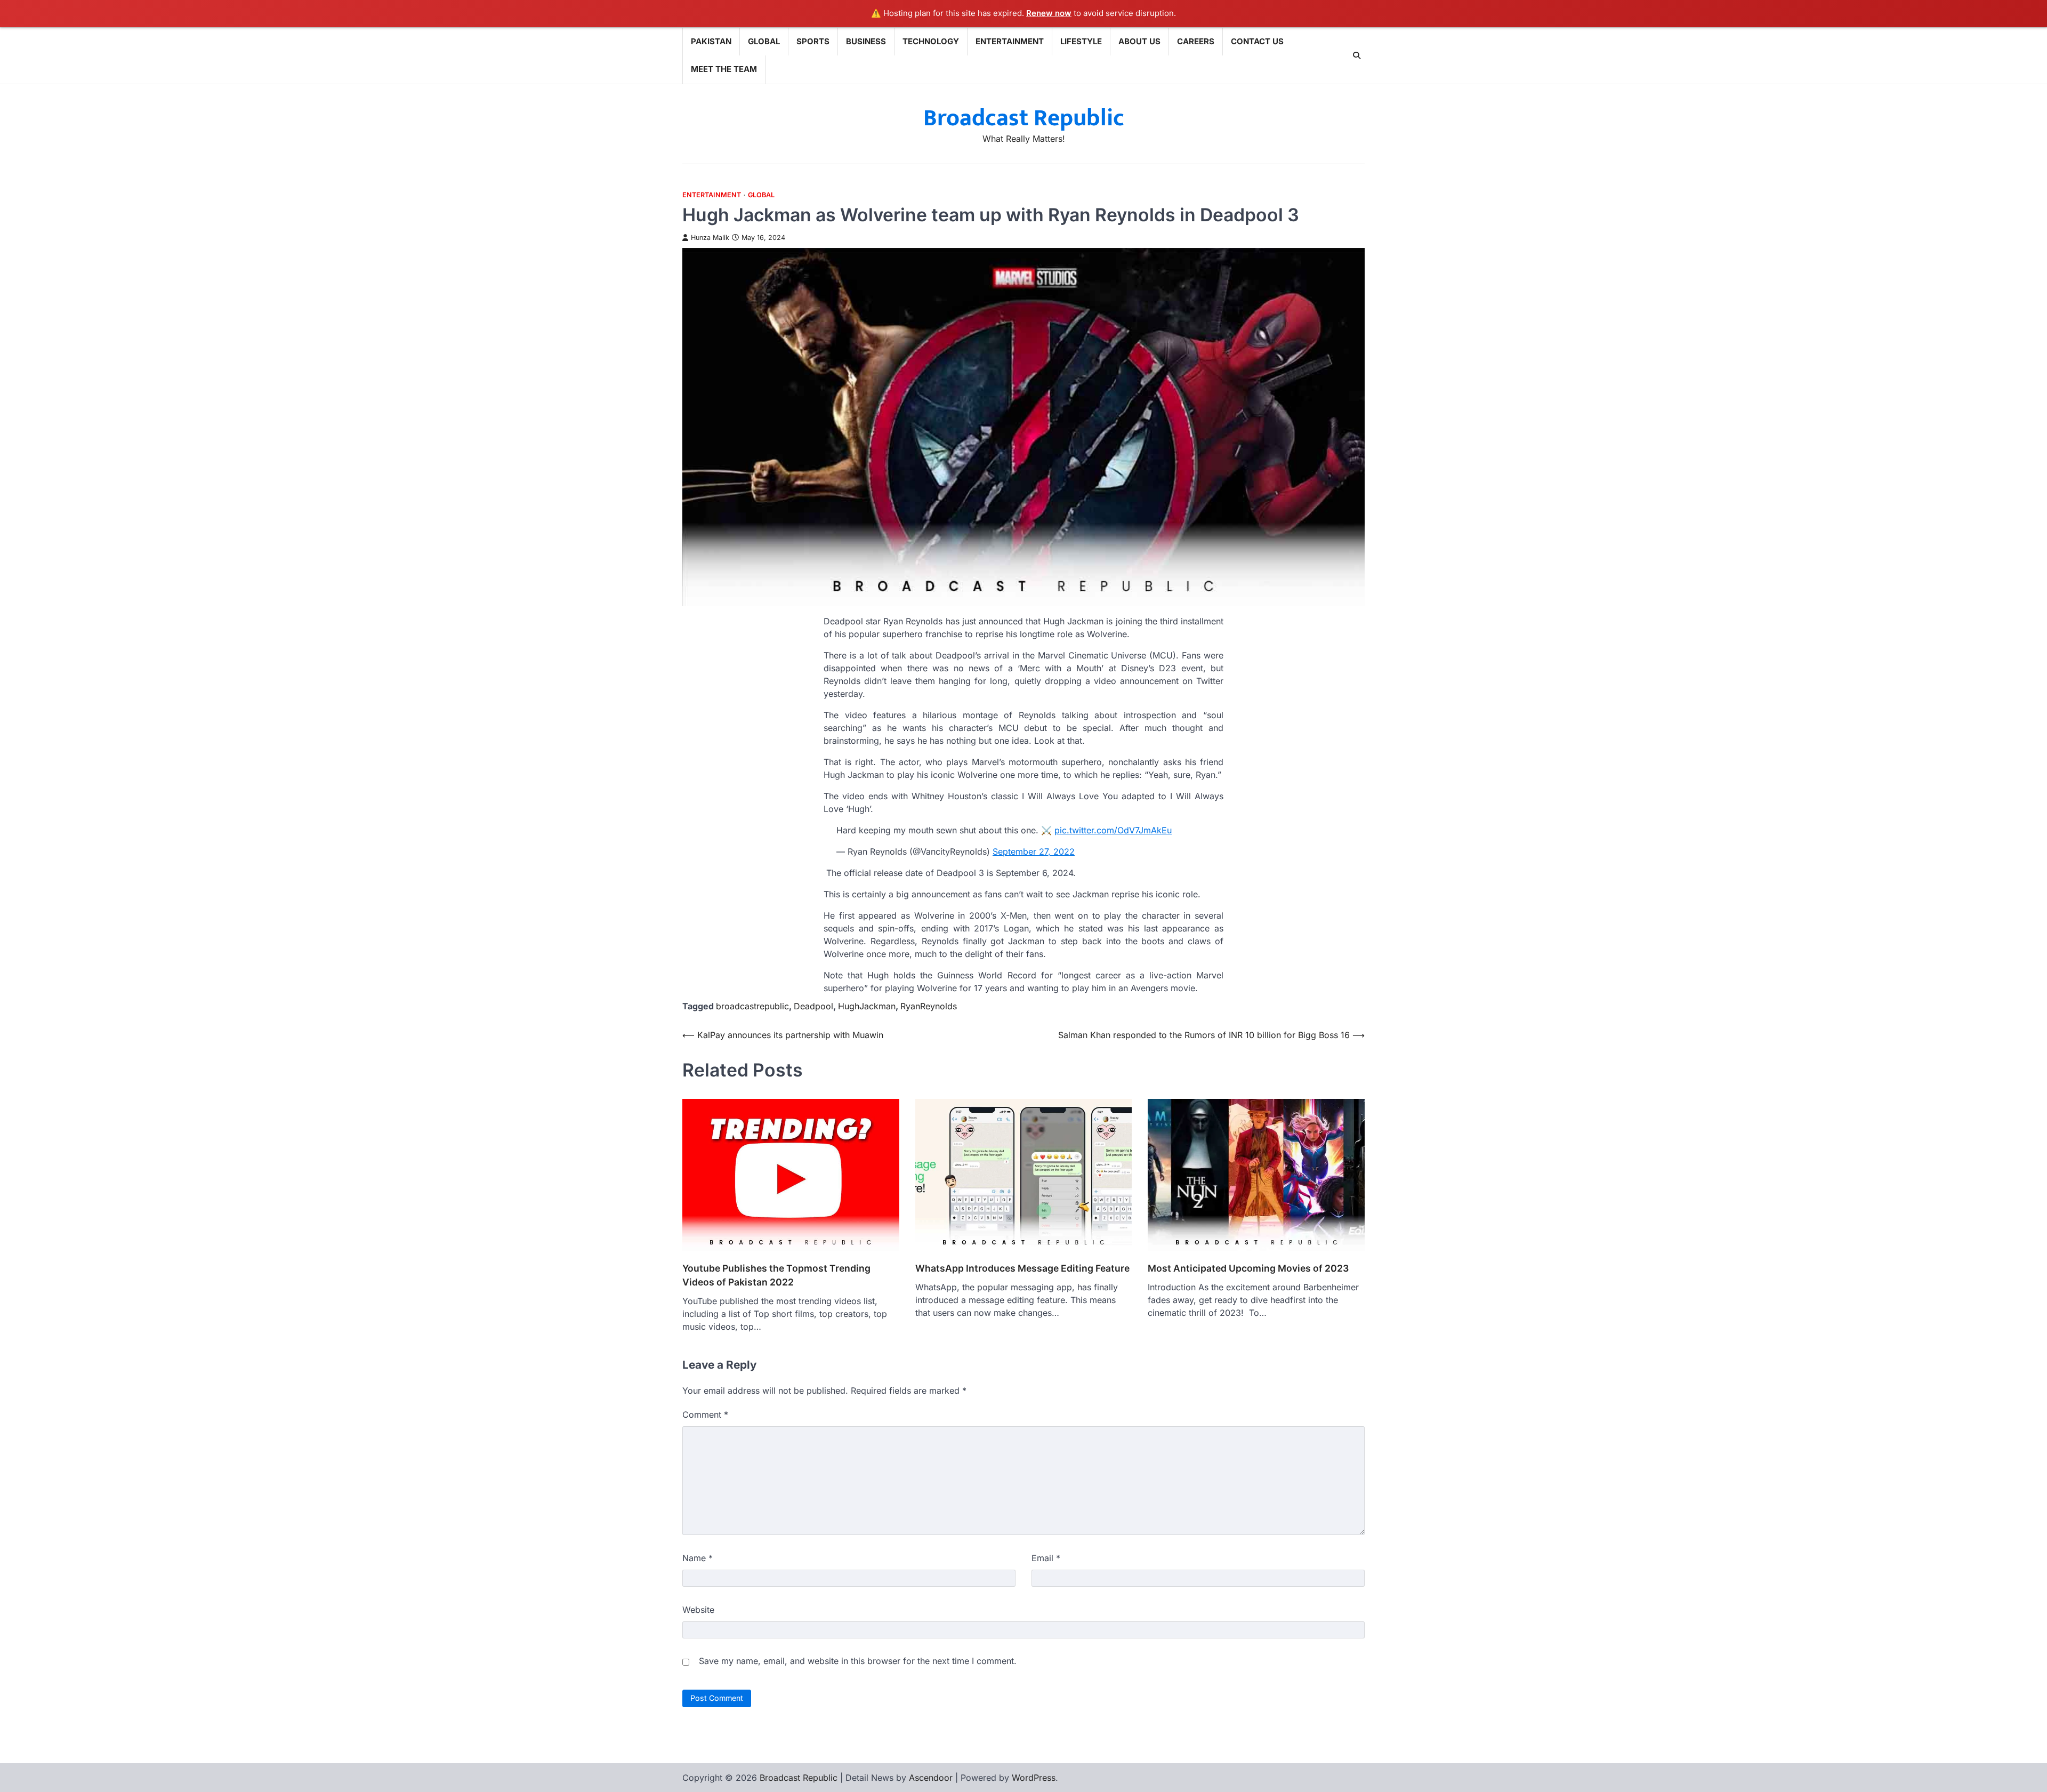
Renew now (1049, 13)
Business (866, 41)
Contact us (1257, 41)
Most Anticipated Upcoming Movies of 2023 (1248, 1268)
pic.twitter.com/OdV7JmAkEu (1113, 830)
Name (698, 1558)
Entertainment (1010, 41)
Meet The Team (724, 69)
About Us (1139, 41)
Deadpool (813, 1006)
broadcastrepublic (752, 1006)
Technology (931, 41)
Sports (813, 41)
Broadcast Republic (1024, 118)
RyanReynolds (929, 1006)
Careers (1196, 41)
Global (764, 41)
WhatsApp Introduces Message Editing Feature (1022, 1268)
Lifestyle (1081, 41)
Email (1046, 1558)
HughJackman (867, 1006)
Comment (705, 1415)
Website (698, 1610)
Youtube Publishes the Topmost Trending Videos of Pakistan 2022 (776, 1275)
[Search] (1357, 55)
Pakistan (711, 41)
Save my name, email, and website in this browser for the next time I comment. (858, 1661)
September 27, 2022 (1034, 851)
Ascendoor (931, 1778)
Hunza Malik (710, 238)
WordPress (1034, 1778)
